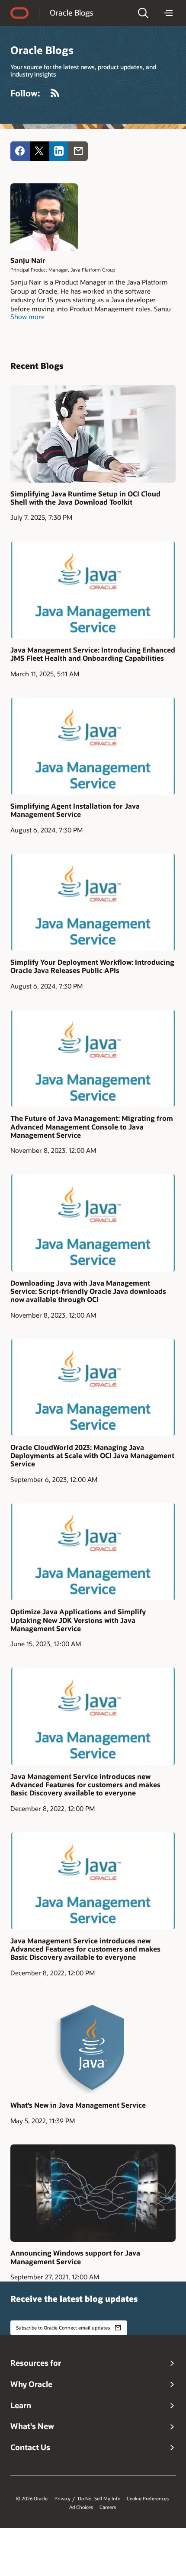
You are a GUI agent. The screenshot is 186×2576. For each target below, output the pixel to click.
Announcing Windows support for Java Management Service (75, 2257)
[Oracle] (19, 13)
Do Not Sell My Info (99, 2499)
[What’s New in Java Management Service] (93, 2045)
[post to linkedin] (59, 151)
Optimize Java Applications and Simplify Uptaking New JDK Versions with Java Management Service (78, 1620)
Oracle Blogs (71, 13)
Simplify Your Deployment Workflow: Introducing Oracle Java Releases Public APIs (92, 966)
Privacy (63, 2499)
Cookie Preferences (148, 2499)
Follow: (25, 93)
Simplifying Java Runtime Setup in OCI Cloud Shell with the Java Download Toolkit (85, 498)
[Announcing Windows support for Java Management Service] (93, 2193)
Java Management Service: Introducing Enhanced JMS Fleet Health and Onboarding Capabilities (93, 654)
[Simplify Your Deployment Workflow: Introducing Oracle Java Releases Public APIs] (93, 902)
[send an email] (78, 151)
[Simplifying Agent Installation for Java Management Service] (93, 746)
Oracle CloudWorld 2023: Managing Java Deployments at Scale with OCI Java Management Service (92, 1456)
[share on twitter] (40, 151)
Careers (108, 2507)
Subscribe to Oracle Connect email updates (63, 2328)
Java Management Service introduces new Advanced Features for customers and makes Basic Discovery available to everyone (85, 1785)
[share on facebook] (20, 151)
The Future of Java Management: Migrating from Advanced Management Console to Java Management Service (92, 1126)
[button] (143, 13)
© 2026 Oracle (32, 2499)
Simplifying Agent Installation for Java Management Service (75, 810)
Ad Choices (81, 2507)
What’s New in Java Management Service (78, 2105)
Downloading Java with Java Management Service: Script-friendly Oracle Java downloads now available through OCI (88, 1291)
